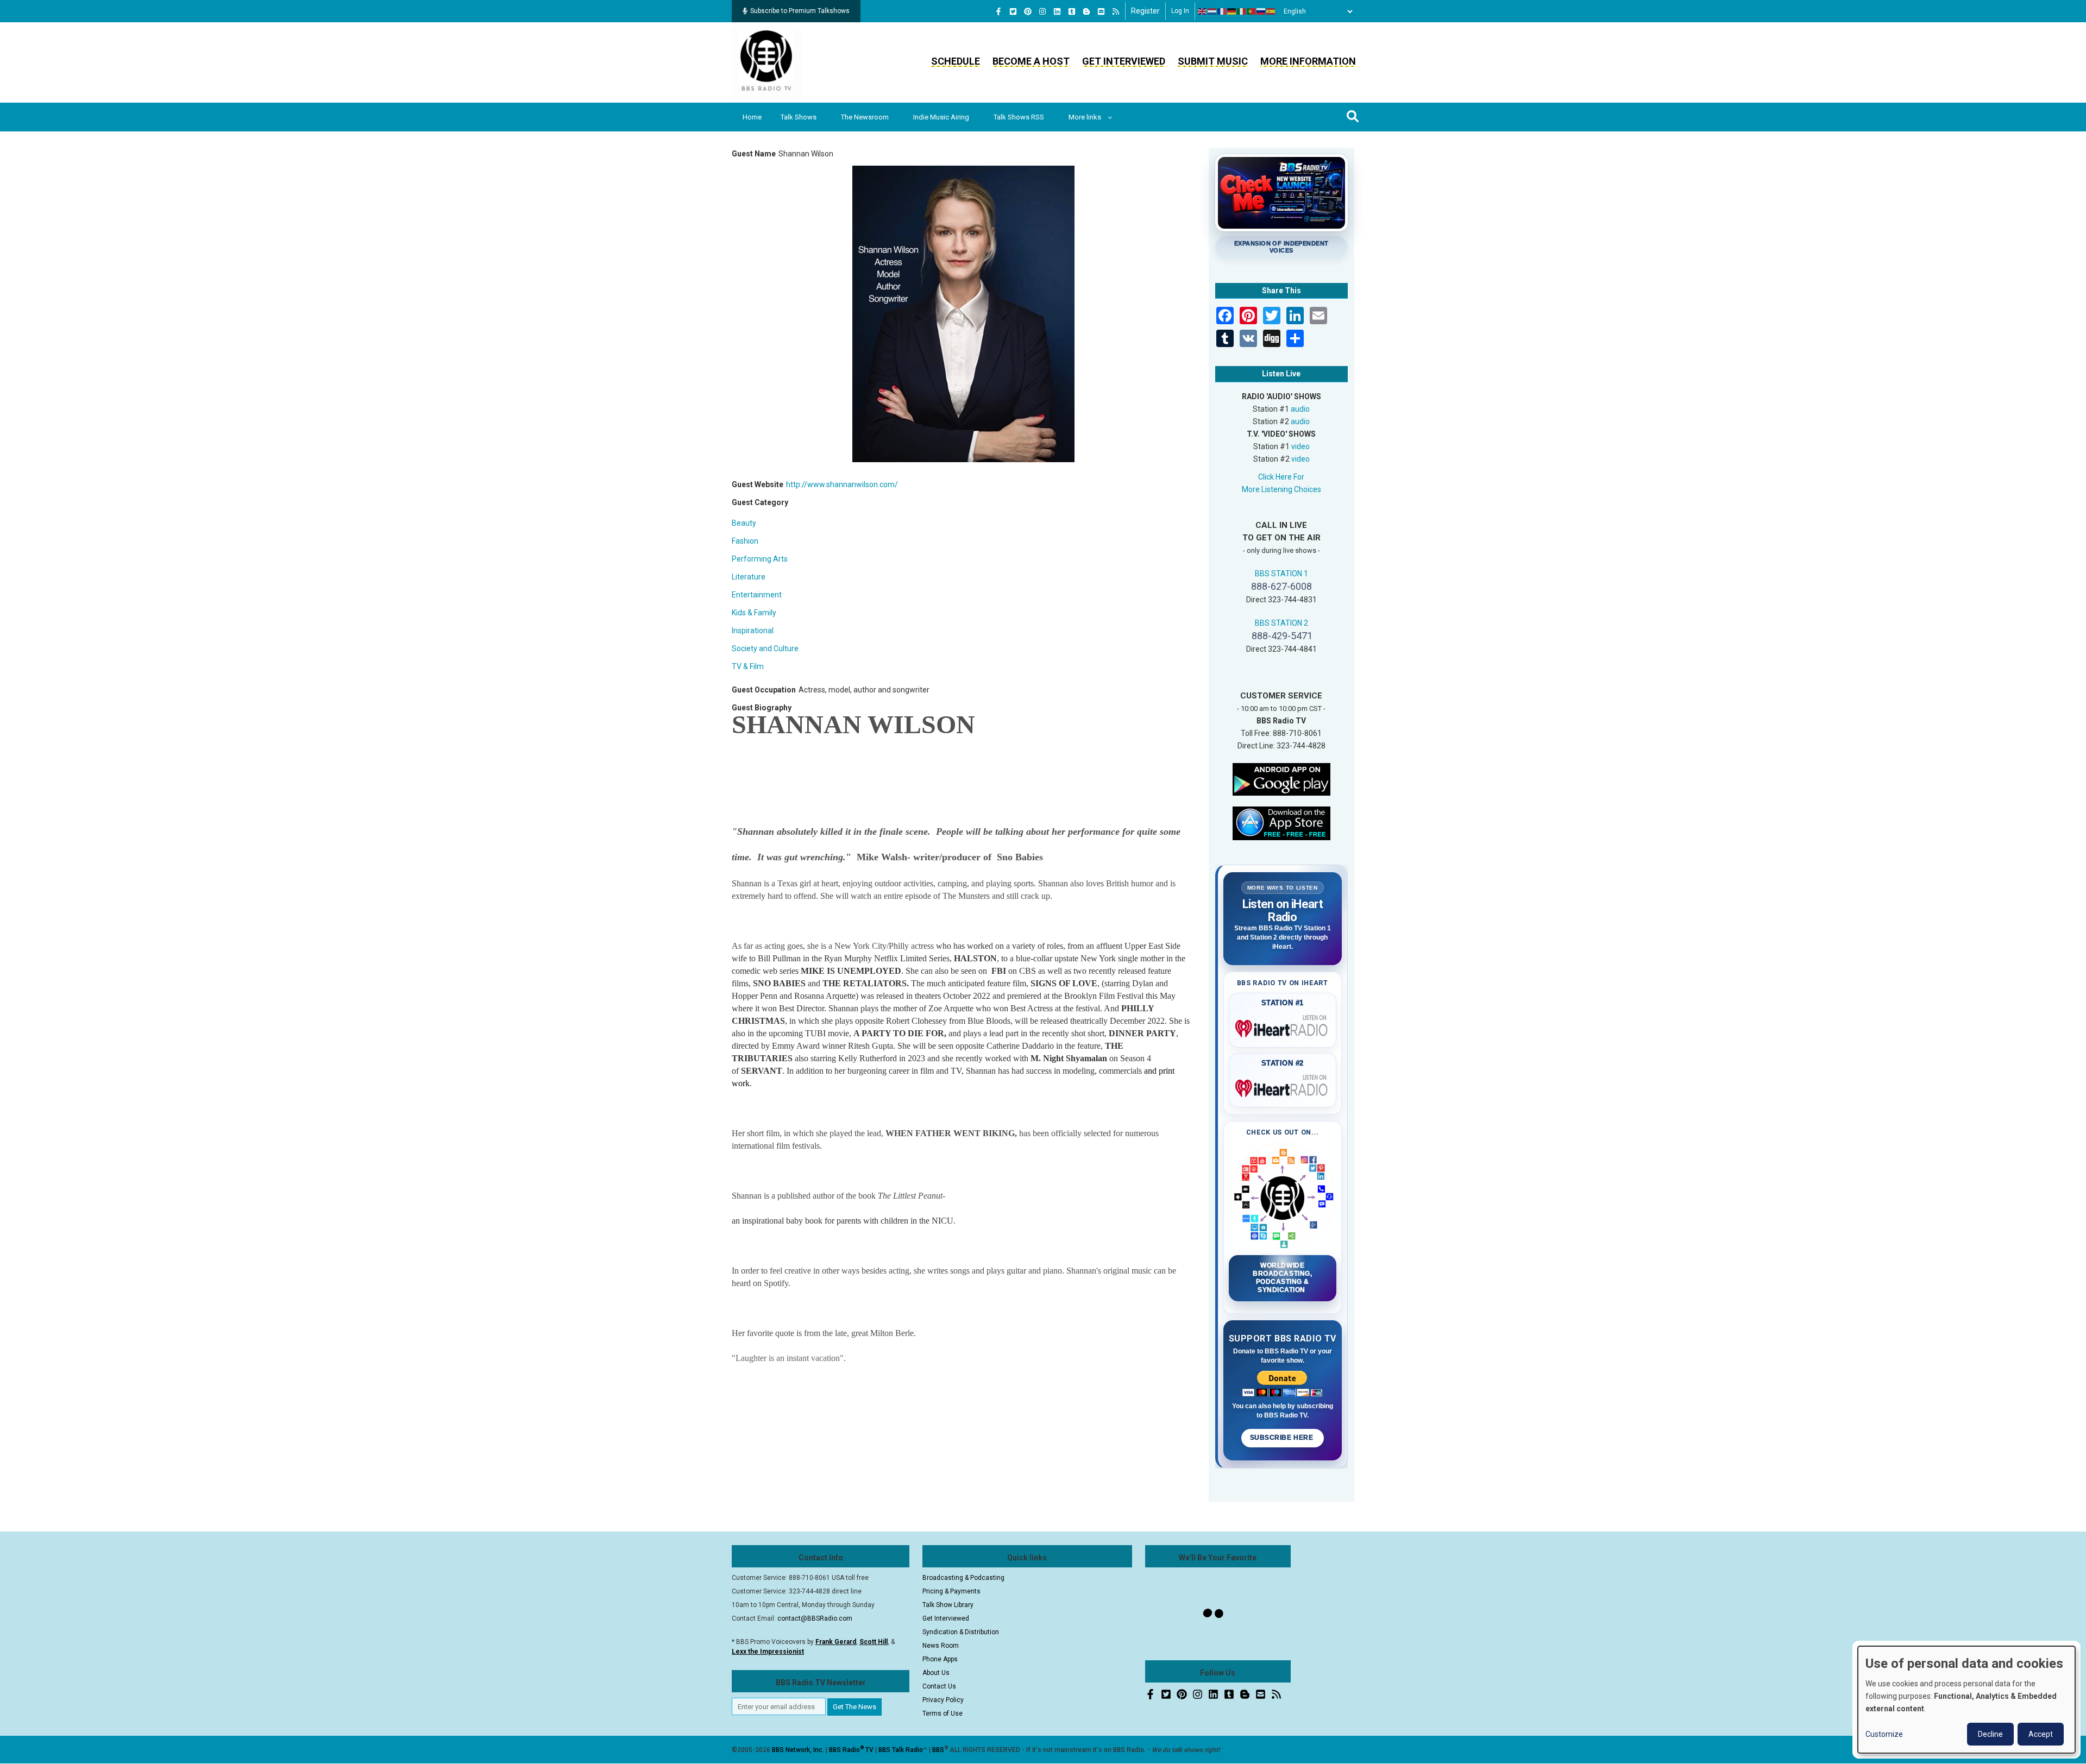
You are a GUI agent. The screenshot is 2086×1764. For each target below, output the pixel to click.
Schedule (956, 61)
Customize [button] (1884, 1734)
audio (1300, 409)
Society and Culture (765, 648)
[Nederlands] (1212, 11)
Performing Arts (760, 559)
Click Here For (1281, 477)
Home (752, 117)
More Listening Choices (1281, 489)
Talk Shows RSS (1019, 117)
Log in (1180, 11)
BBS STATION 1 (1281, 574)
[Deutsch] (1232, 11)
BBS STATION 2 (1281, 623)
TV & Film (748, 666)
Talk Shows (799, 117)
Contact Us (939, 1686)
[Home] (766, 62)
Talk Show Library (948, 1605)
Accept (2041, 1734)
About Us (936, 1673)
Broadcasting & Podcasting (963, 1578)
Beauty (744, 523)
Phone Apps (940, 1659)
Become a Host (1031, 61)
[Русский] (1261, 11)
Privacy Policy (943, 1700)
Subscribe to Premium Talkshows (800, 11)
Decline (1990, 1734)
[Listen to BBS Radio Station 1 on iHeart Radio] (1283, 1026)
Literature (749, 577)
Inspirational (753, 631)
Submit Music (1213, 61)
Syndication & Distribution (961, 1632)
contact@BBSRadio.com (815, 1618)
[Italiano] (1242, 11)
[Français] (1222, 11)
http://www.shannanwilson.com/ (842, 484)
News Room (941, 1646)
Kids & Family (754, 613)
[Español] (1271, 11)
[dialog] (1966, 1700)
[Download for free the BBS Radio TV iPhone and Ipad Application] (1281, 822)
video (1300, 446)
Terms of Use (943, 1713)
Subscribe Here (1283, 1438)
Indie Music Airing (941, 117)
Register (1145, 11)
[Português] (1252, 11)
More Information (1308, 61)
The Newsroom (865, 117)
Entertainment (757, 595)
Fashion (745, 541)
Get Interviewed (1124, 61)
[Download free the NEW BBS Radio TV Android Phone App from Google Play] (1281, 778)
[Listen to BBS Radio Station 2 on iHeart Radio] (1283, 1086)
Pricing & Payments (951, 1591)
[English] (1203, 11)
